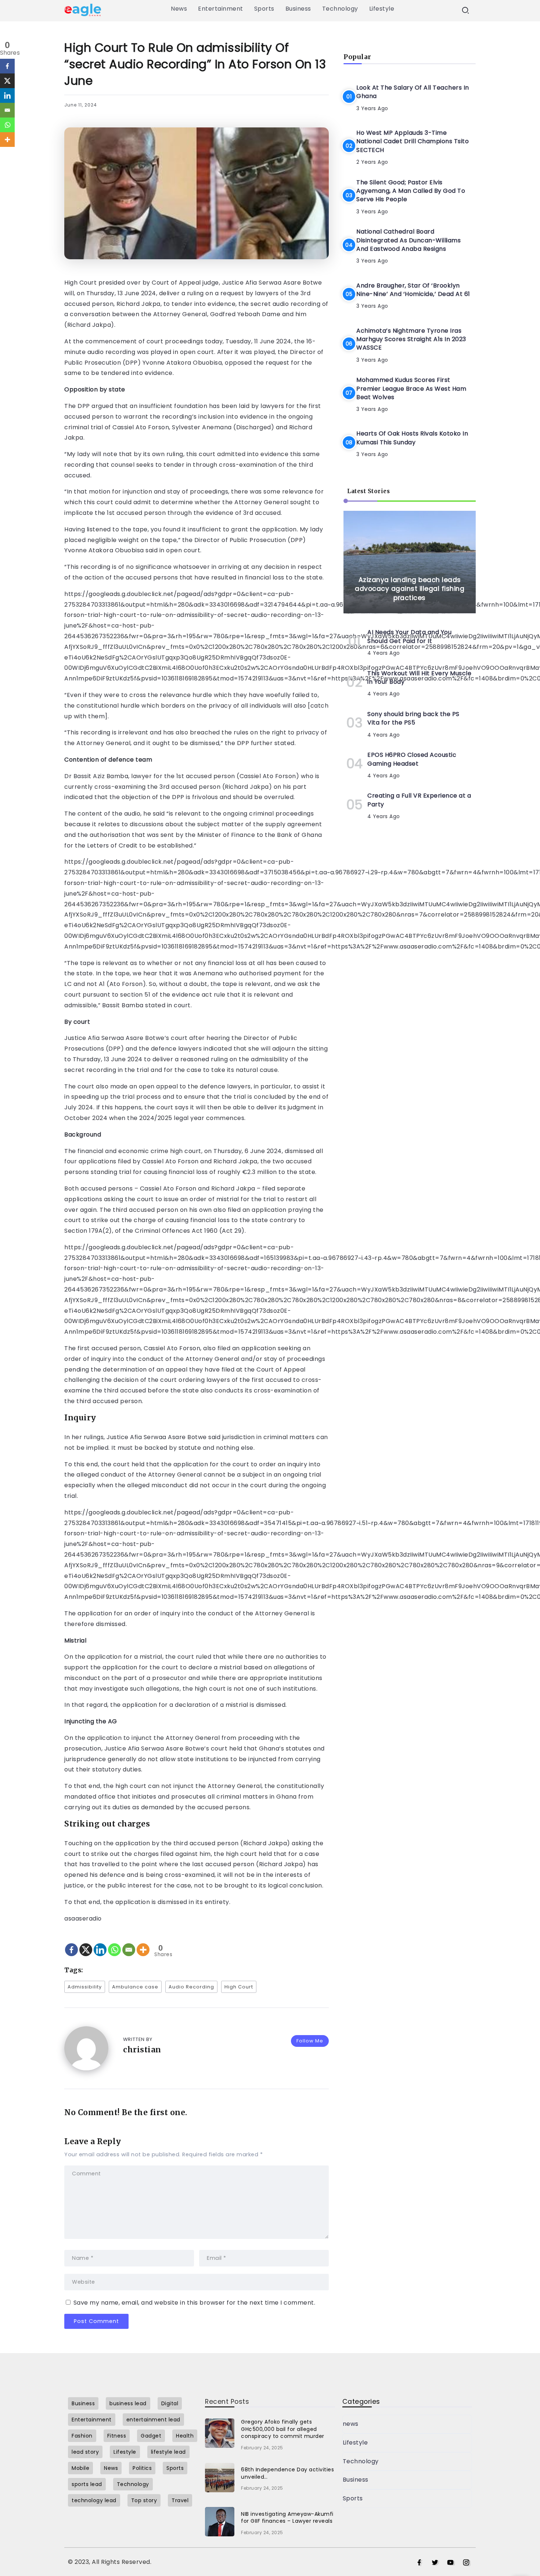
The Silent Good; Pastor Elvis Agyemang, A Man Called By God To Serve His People (411, 191)
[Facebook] (71, 1943)
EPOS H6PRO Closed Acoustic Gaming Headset (412, 759)
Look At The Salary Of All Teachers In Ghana (413, 92)
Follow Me (310, 2041)
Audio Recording (191, 1987)
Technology (361, 2461)
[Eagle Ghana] (83, 9)
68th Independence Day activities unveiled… (287, 2473)
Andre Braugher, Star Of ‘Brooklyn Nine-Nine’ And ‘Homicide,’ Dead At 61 (413, 290)
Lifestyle (355, 2443)
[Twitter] (435, 2563)
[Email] (129, 1943)
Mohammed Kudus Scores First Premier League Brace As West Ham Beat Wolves (411, 389)
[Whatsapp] (114, 1943)
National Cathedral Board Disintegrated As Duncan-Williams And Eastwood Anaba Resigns (408, 241)
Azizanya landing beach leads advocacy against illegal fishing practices (410, 589)
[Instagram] (466, 2563)
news (351, 2424)
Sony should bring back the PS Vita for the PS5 (413, 718)
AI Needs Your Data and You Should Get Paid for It (409, 637)
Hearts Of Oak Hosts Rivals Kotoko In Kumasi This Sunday (412, 438)
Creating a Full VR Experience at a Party (419, 800)
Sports (353, 2498)
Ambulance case (135, 1987)
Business (356, 2480)
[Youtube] (451, 2563)
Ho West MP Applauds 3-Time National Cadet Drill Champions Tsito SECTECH (413, 141)
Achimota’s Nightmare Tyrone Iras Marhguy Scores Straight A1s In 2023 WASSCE (411, 339)
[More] (143, 1943)
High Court (239, 1987)
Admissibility (85, 1987)
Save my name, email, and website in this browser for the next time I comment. (195, 2303)
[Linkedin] (100, 1943)
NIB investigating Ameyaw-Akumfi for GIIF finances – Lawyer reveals (287, 2518)
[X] (86, 1943)
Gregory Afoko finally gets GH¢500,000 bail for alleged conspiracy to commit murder (283, 2429)
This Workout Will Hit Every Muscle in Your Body (419, 678)
